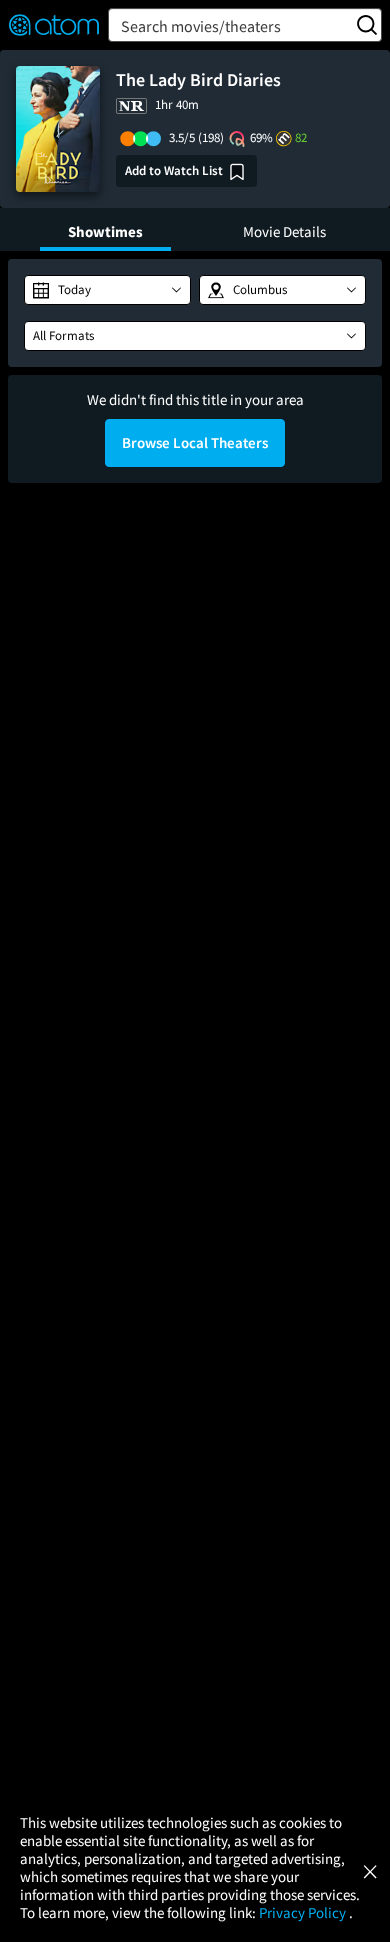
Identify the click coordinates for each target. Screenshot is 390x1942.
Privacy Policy (304, 1912)
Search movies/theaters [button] (201, 26)
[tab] (105, 229)
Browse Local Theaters (195, 442)
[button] (107, 290)
